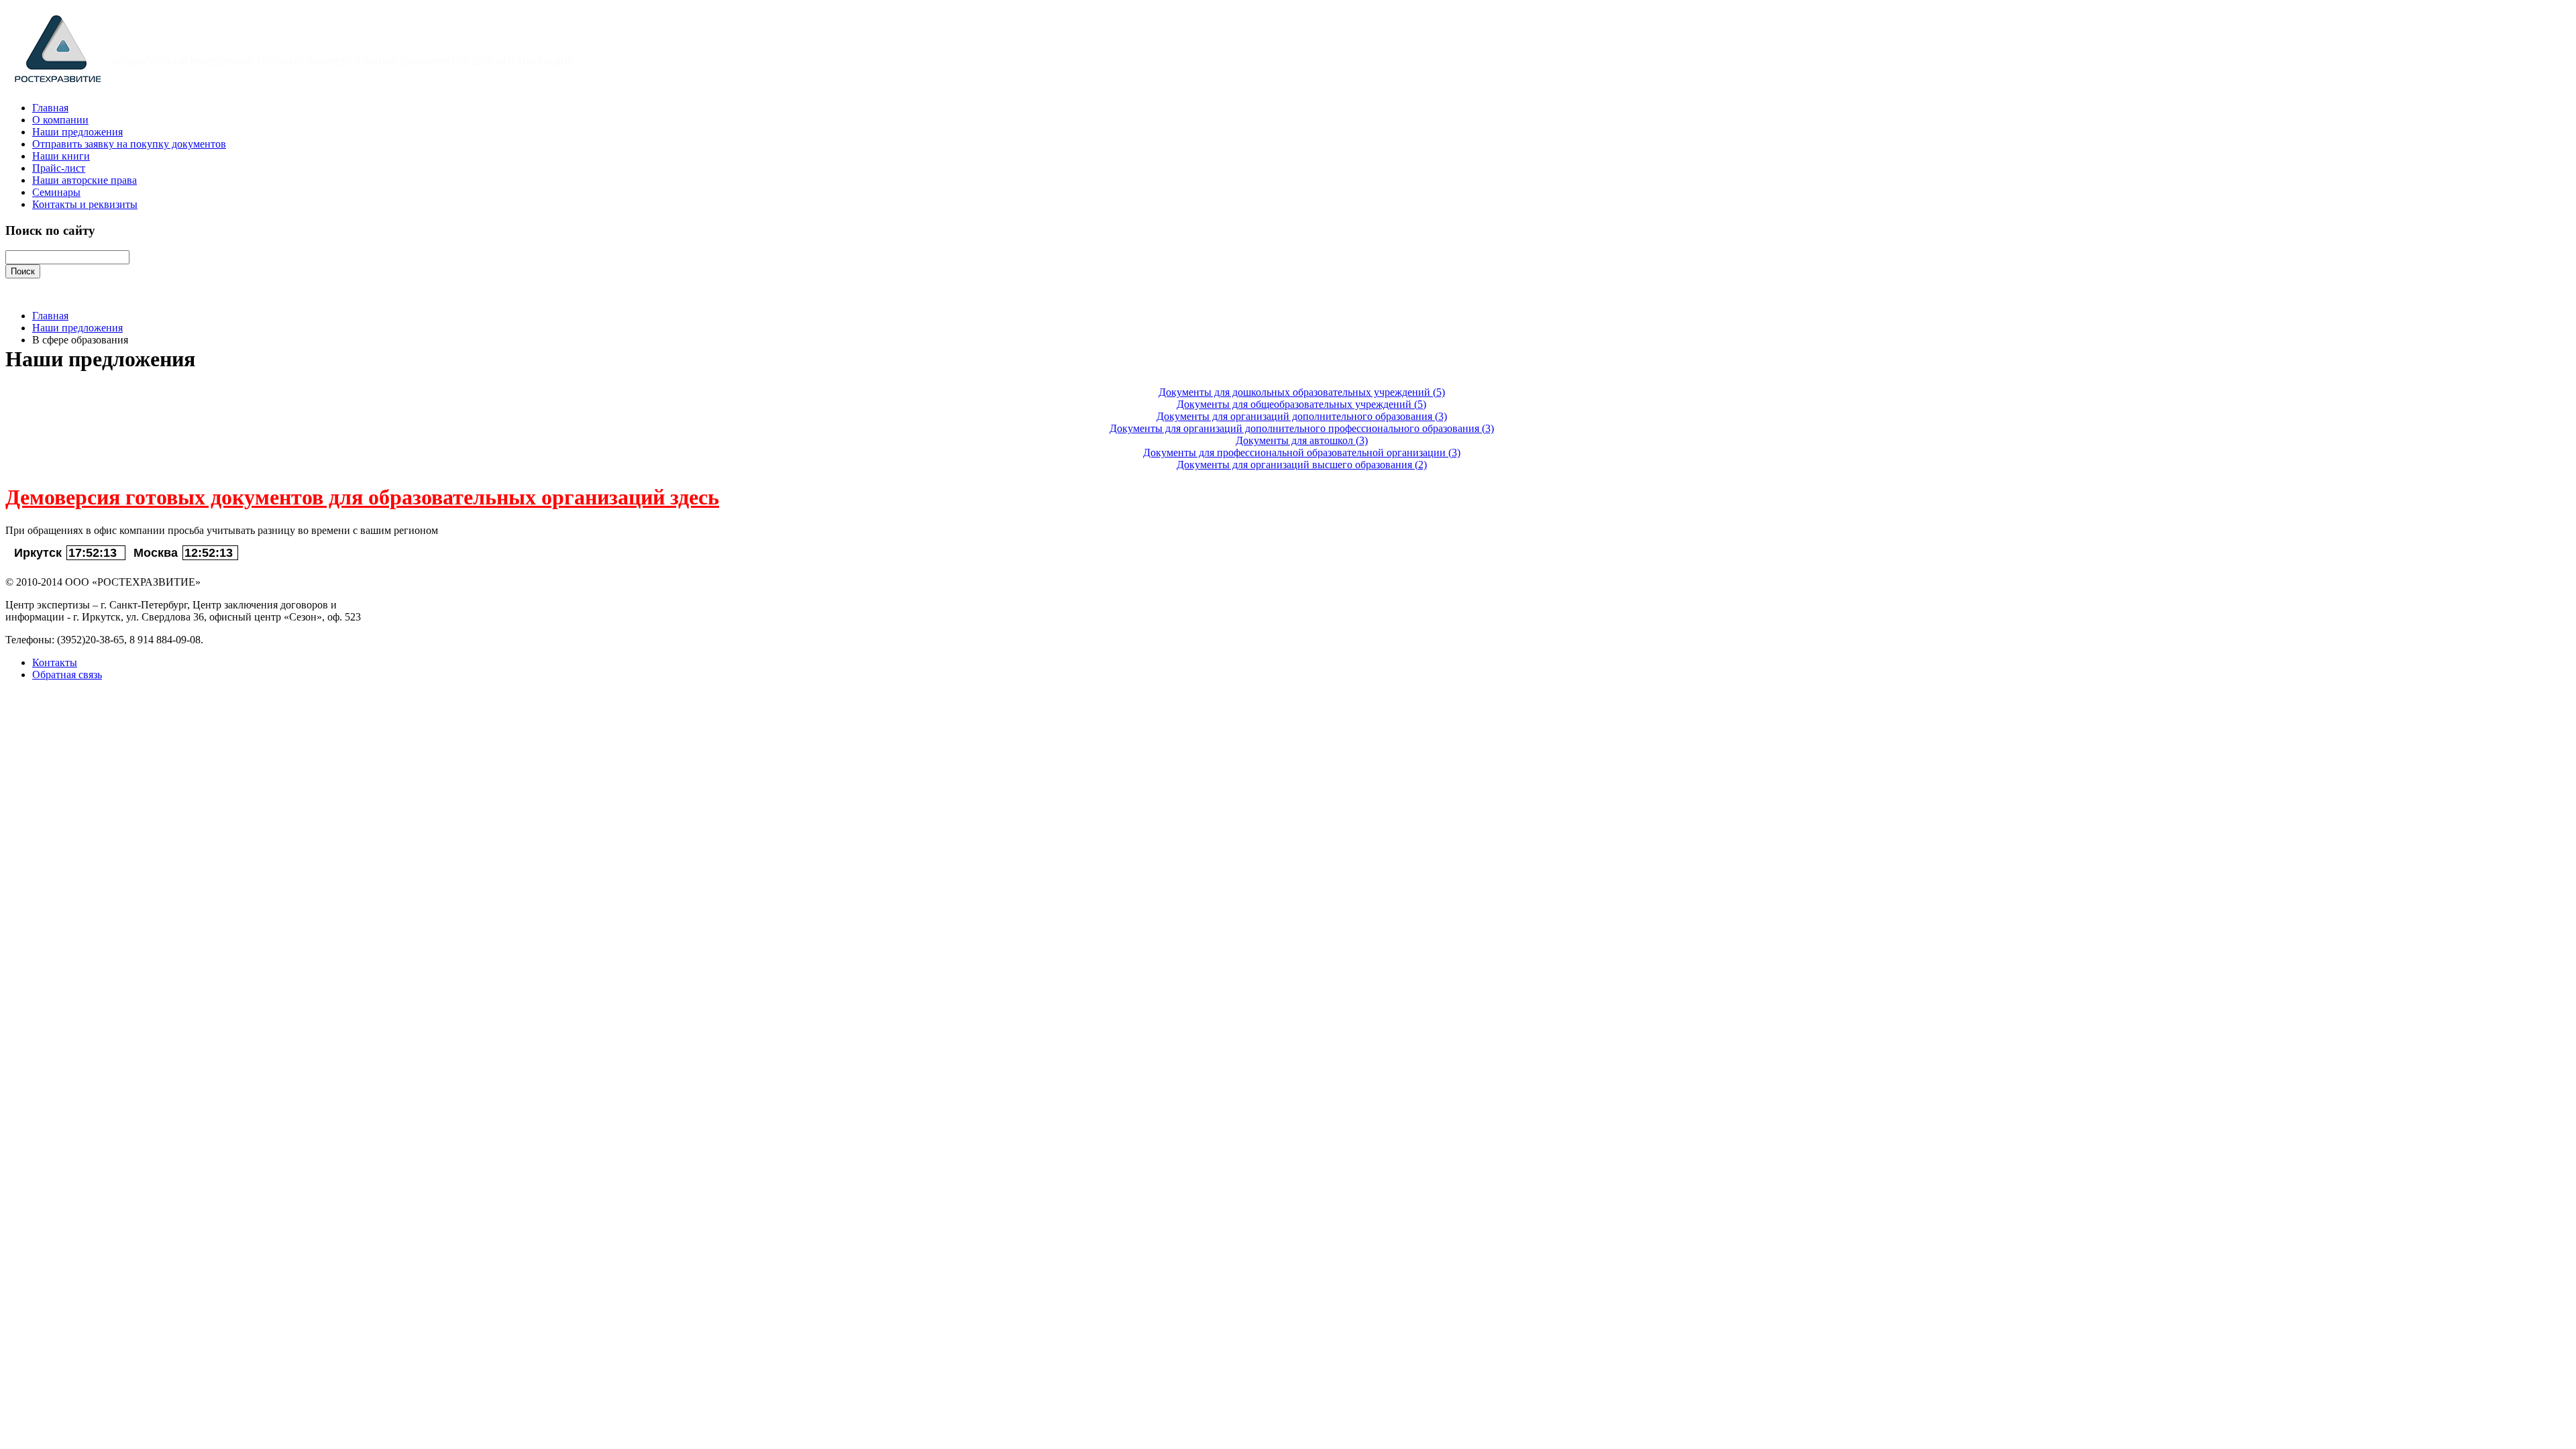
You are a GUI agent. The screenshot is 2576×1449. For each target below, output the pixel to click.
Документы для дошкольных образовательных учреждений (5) (1302, 392)
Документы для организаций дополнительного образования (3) (1302, 416)
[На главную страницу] (302, 86)
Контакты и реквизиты (85, 204)
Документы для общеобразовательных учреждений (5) (1301, 404)
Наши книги (61, 156)
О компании (60, 120)
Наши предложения (77, 132)
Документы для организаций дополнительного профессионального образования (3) (1302, 428)
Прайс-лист (59, 168)
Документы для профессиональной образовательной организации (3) (1302, 452)
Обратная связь (67, 675)
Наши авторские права (85, 180)
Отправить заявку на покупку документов (129, 144)
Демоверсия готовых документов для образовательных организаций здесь (362, 497)
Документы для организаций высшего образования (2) (1302, 465)
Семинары (56, 192)
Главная (50, 108)
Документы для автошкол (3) (1302, 440)
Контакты (55, 662)
